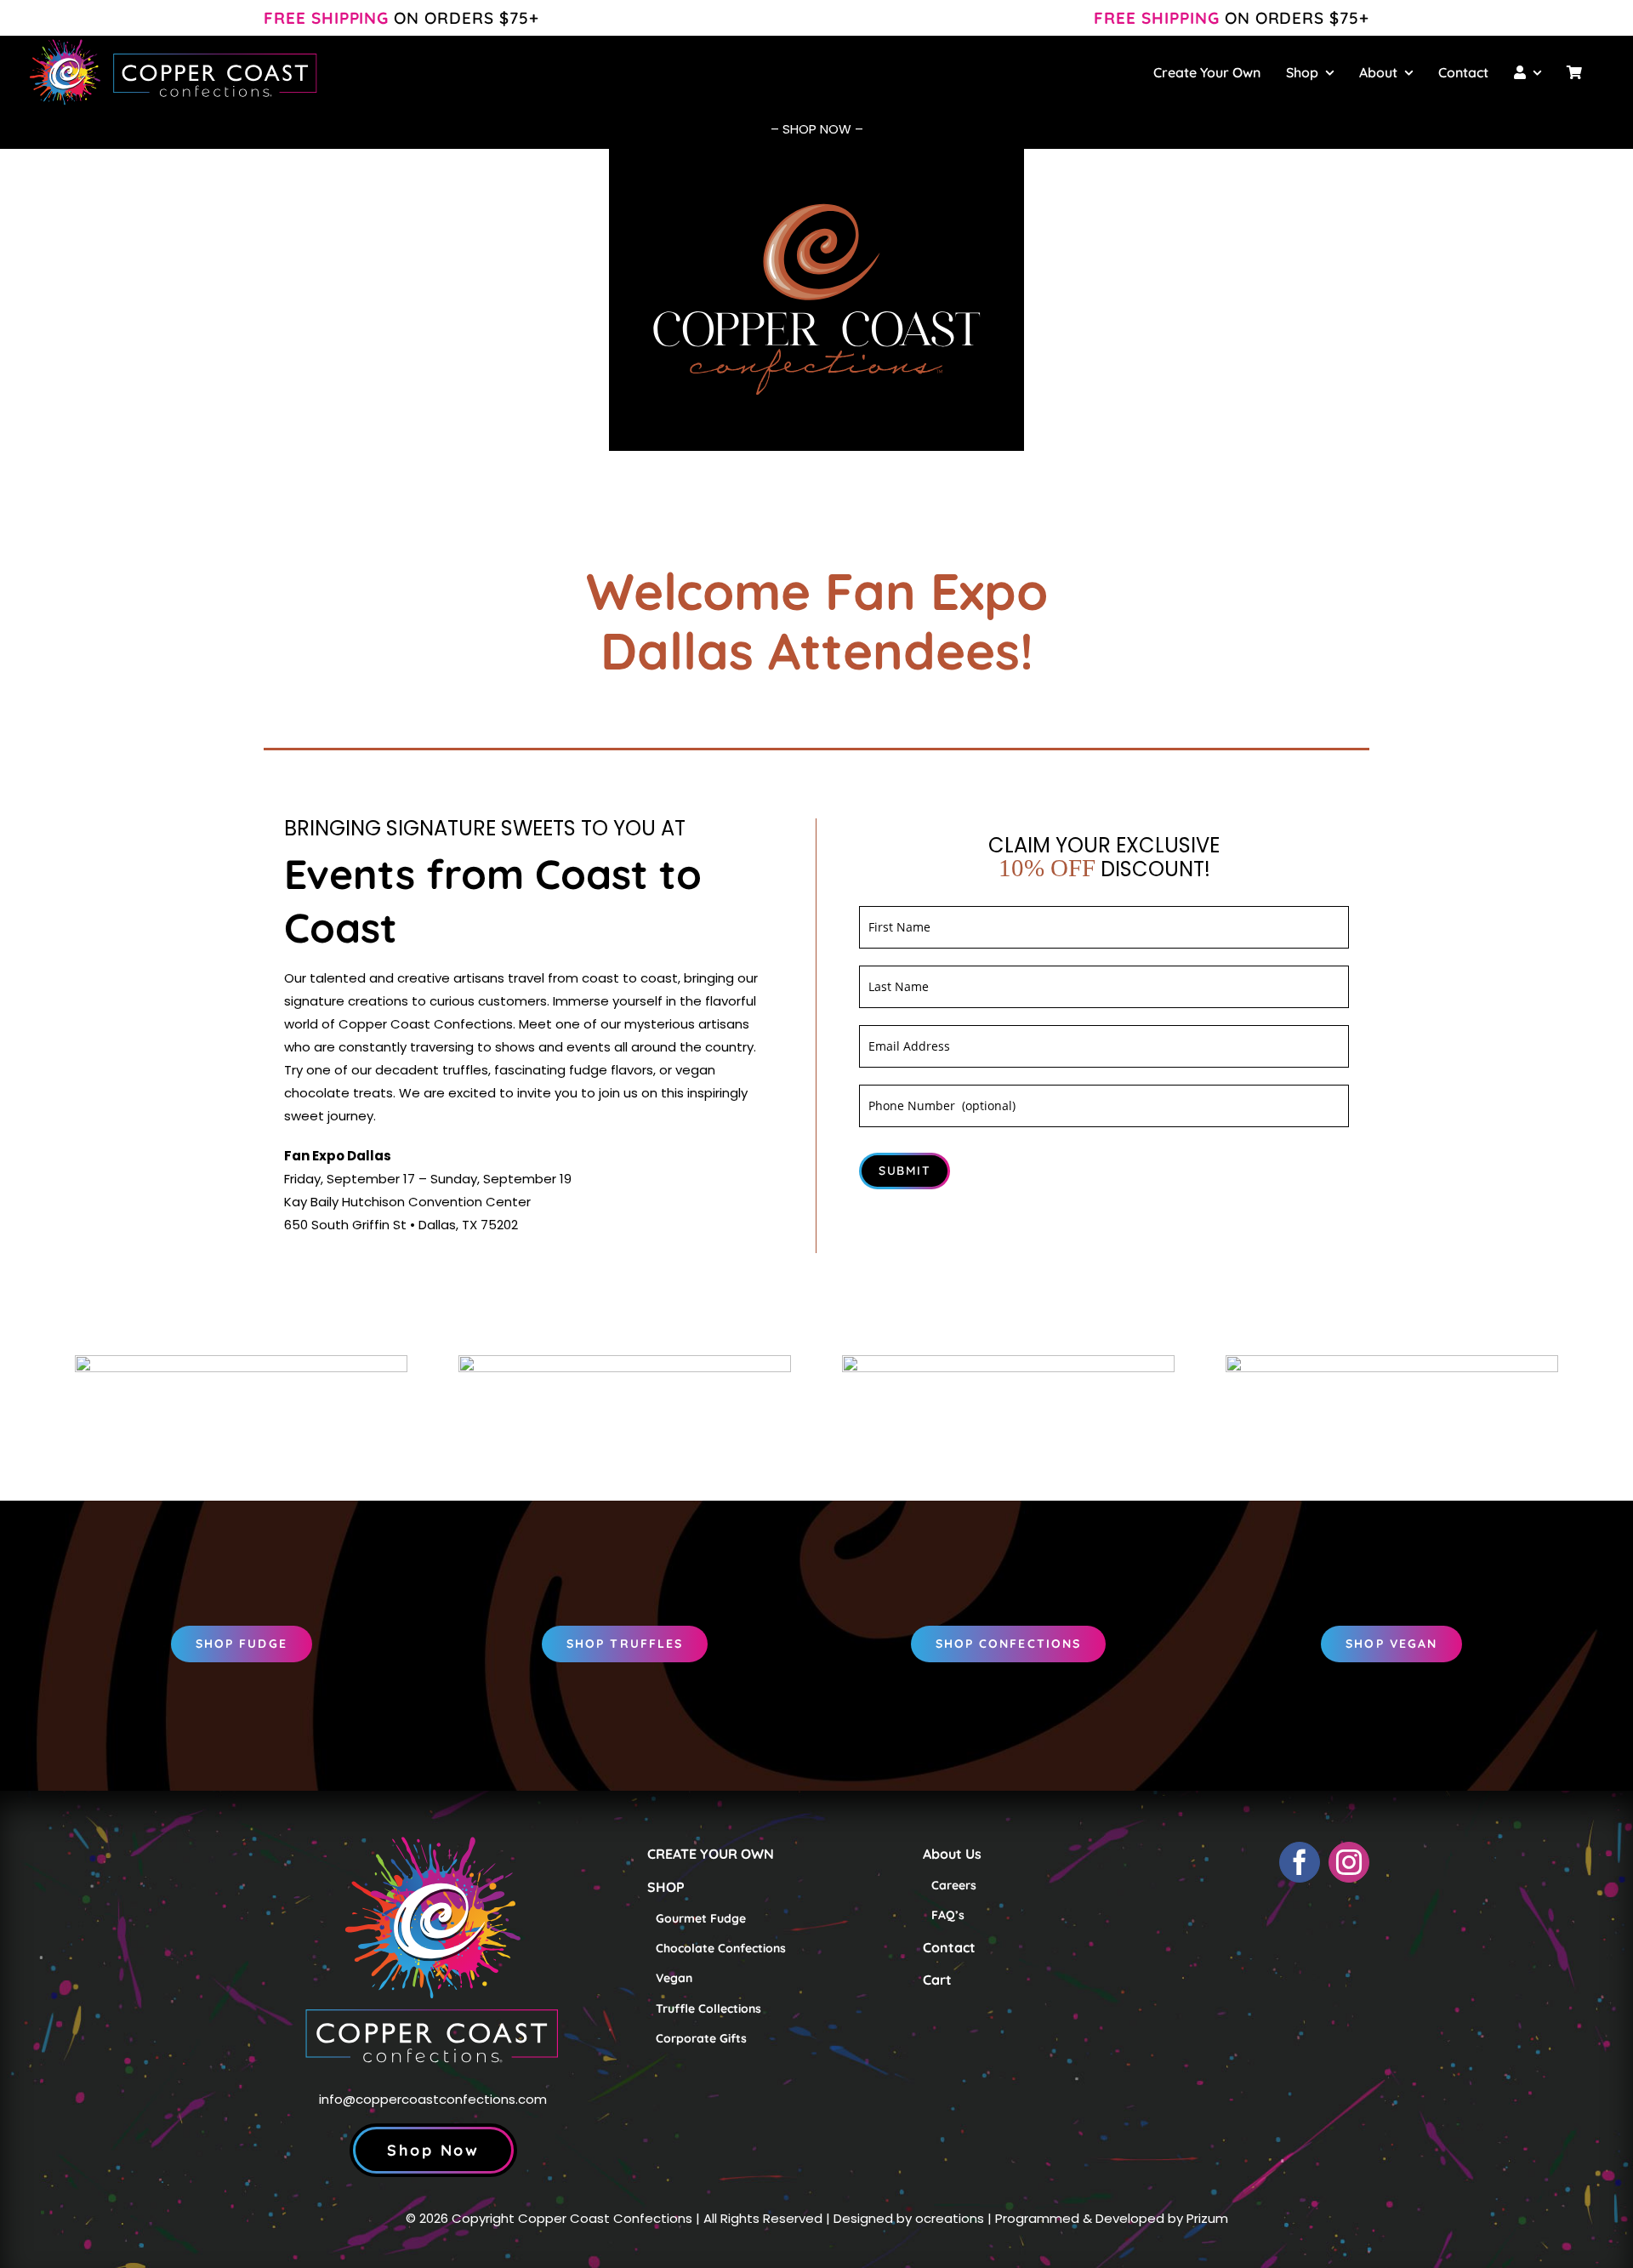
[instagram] (1349, 1862)
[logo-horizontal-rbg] (174, 42)
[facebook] (1300, 1862)
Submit (905, 1171)
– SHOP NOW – (817, 129)
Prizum (1207, 2218)
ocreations (950, 2218)
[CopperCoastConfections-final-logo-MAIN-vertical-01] (816, 206)
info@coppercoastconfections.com (433, 2099)
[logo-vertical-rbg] (433, 1774)
